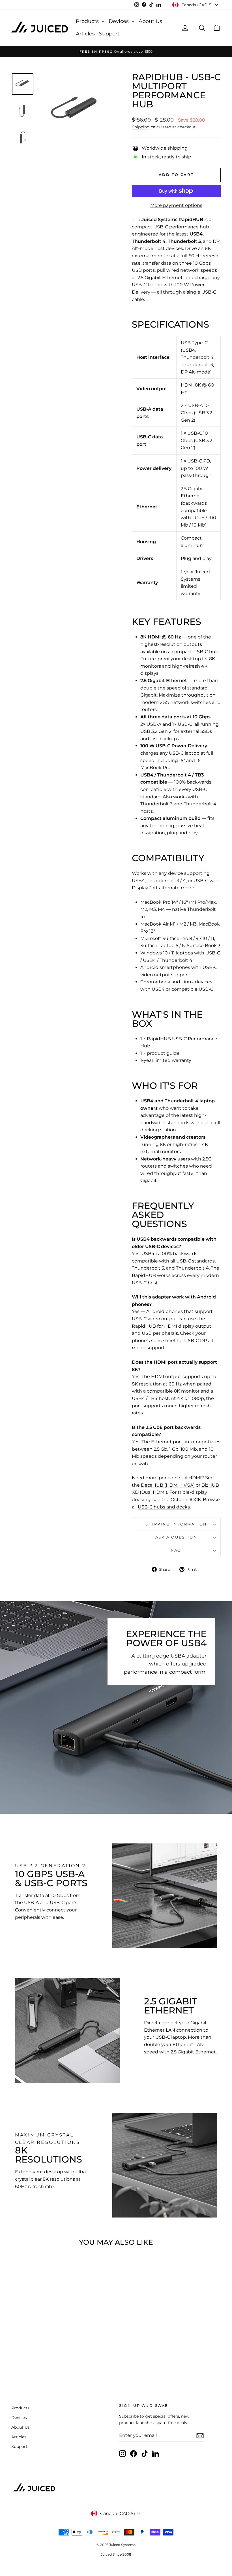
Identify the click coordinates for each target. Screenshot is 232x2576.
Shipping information (176, 1524)
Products (88, 21)
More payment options (176, 205)
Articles (85, 34)
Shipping (141, 127)
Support (109, 34)
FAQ (176, 1550)
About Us (150, 21)
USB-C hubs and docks (164, 1507)
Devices (119, 21)
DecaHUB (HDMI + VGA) (168, 1485)
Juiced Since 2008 (116, 2554)
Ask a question (176, 1537)
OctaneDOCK (186, 1500)
